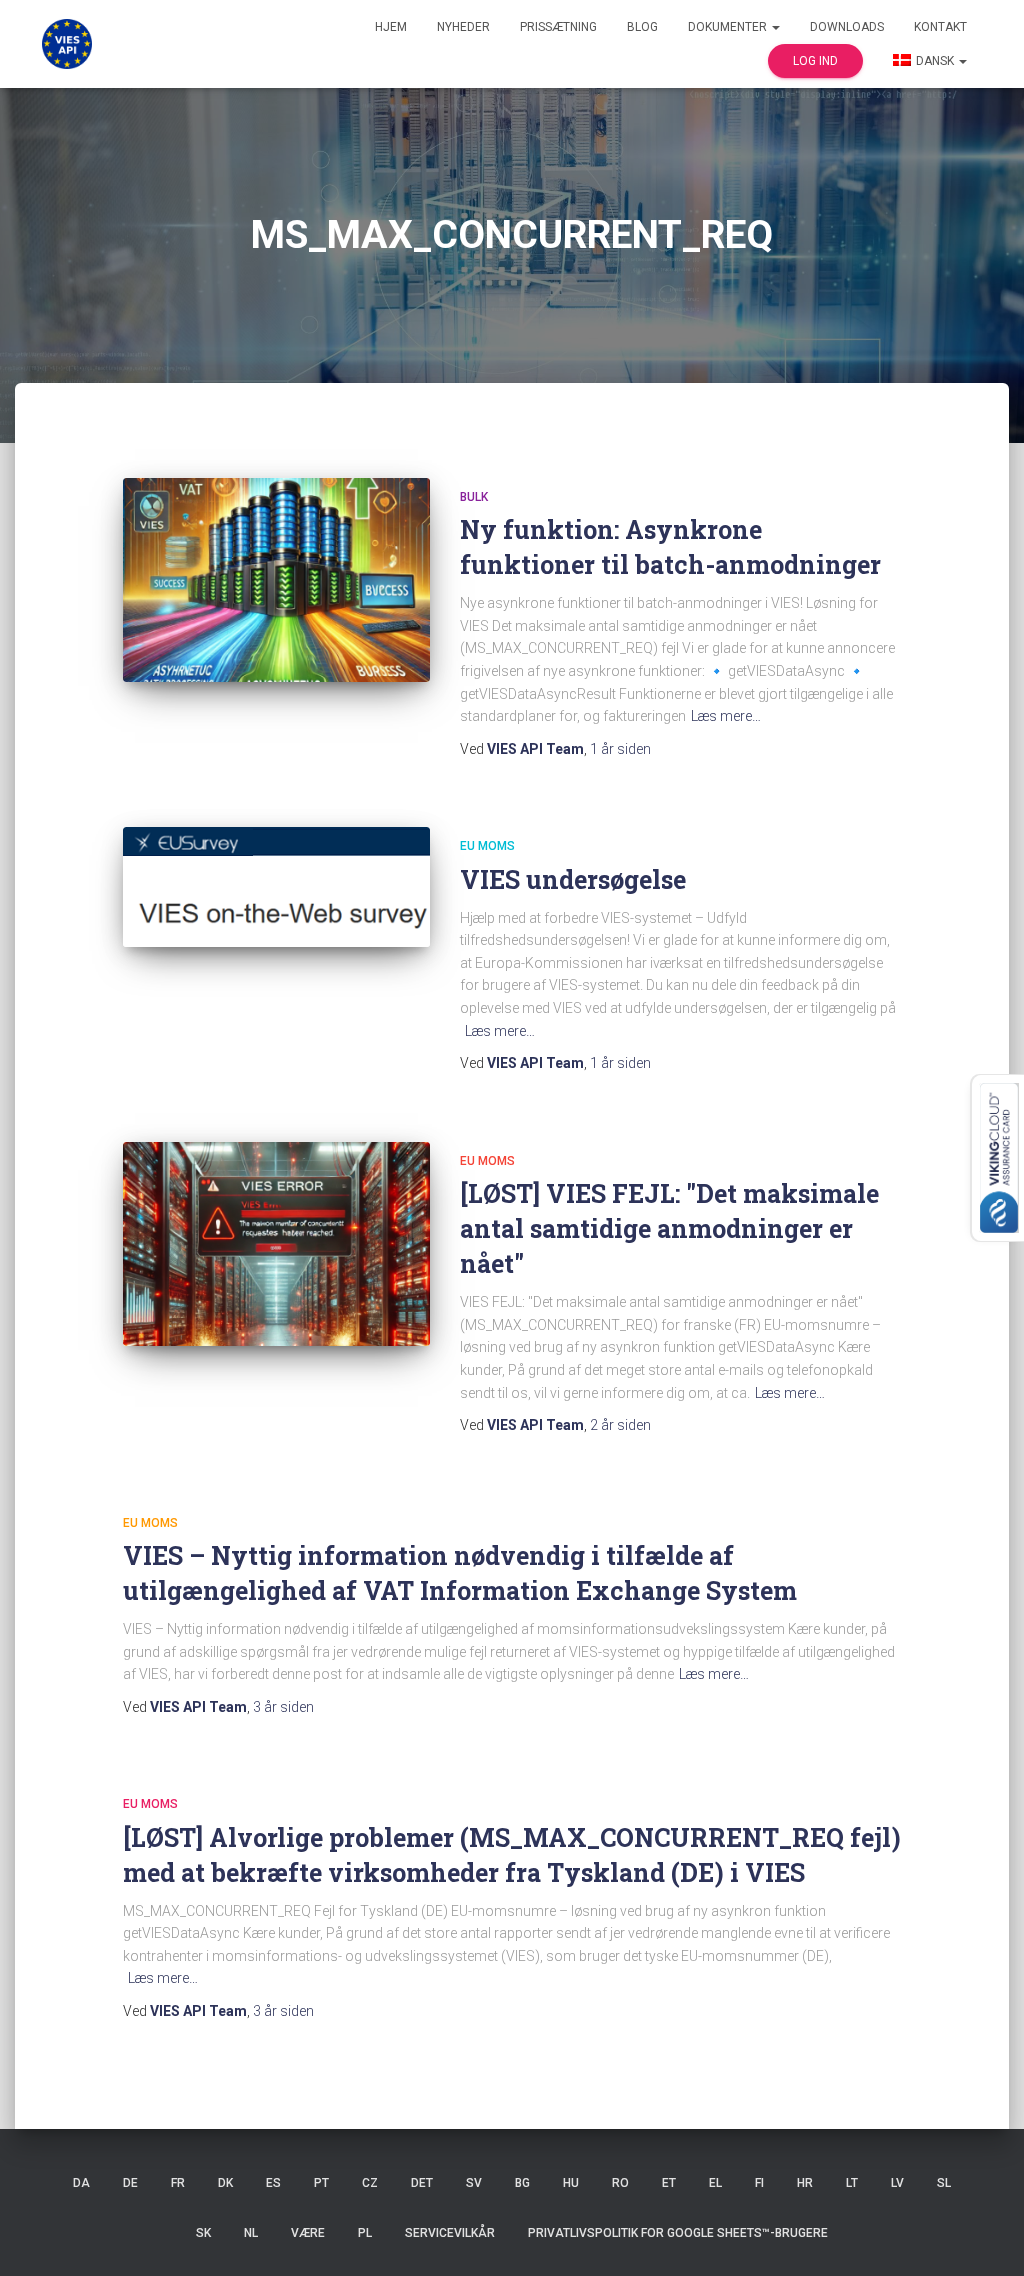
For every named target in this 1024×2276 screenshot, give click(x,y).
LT (852, 2183)
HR (805, 2183)
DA (81, 2183)
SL (944, 2183)
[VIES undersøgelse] (276, 886)
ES (273, 2183)
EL (715, 2183)
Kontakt (940, 27)
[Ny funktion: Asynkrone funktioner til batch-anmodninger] (276, 580)
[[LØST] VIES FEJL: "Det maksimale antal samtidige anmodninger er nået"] (276, 1244)
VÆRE (308, 2233)
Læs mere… (726, 716)
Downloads (847, 27)
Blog (642, 27)
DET (422, 2183)
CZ (370, 2183)
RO (620, 2183)
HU (571, 2183)
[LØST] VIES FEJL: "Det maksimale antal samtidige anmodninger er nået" (669, 1228)
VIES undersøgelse (573, 879)
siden (620, 749)
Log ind (815, 61)
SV (474, 2183)
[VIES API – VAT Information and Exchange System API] (67, 44)
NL (251, 2233)
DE (130, 2183)
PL (365, 2233)
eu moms (487, 846)
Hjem (391, 27)
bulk (474, 497)
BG (522, 2183)
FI (759, 2183)
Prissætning (558, 27)
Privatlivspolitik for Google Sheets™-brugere (678, 2233)
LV (897, 2183)
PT (321, 2183)
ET (669, 2183)
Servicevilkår (450, 2233)
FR (178, 2183)
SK (203, 2233)
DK (225, 2183)
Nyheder (463, 27)
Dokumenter (729, 27)
